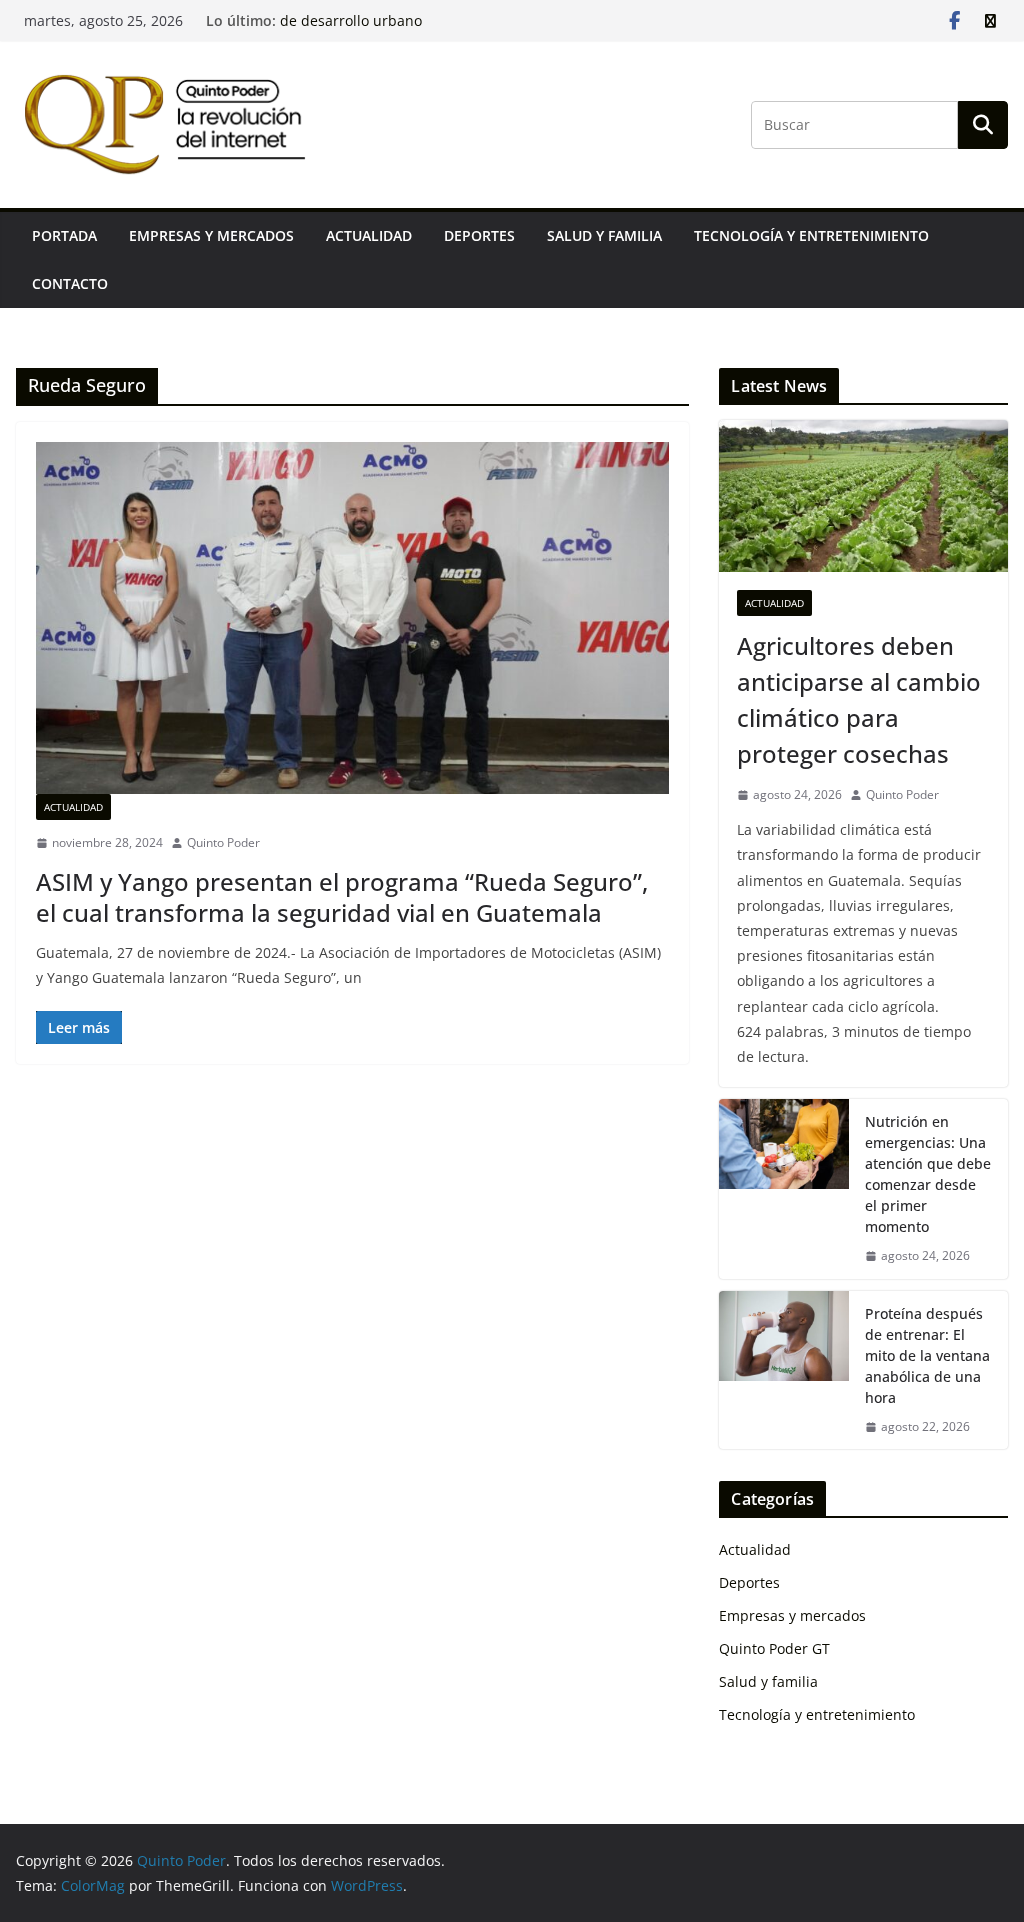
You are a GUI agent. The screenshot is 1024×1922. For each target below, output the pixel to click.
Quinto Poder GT (774, 1648)
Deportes (479, 235)
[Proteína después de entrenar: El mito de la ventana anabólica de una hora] (784, 1370)
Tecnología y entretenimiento (811, 235)
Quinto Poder (223, 842)
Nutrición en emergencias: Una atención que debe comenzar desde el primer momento (928, 1174)
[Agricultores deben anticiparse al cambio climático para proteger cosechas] (863, 496)
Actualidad (369, 235)
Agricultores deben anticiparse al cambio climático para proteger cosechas (859, 699)
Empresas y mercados (211, 235)
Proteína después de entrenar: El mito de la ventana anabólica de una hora (927, 1355)
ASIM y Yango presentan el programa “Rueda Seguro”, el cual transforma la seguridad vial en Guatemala (342, 897)
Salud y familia (604, 235)
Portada (64, 235)
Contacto (70, 283)
